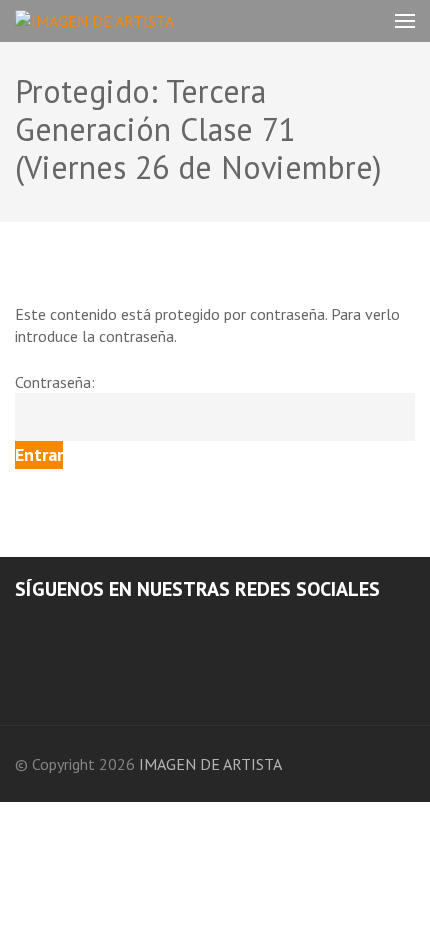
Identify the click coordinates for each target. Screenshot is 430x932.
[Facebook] (21, 627)
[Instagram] (48, 627)
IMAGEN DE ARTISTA (210, 764)
